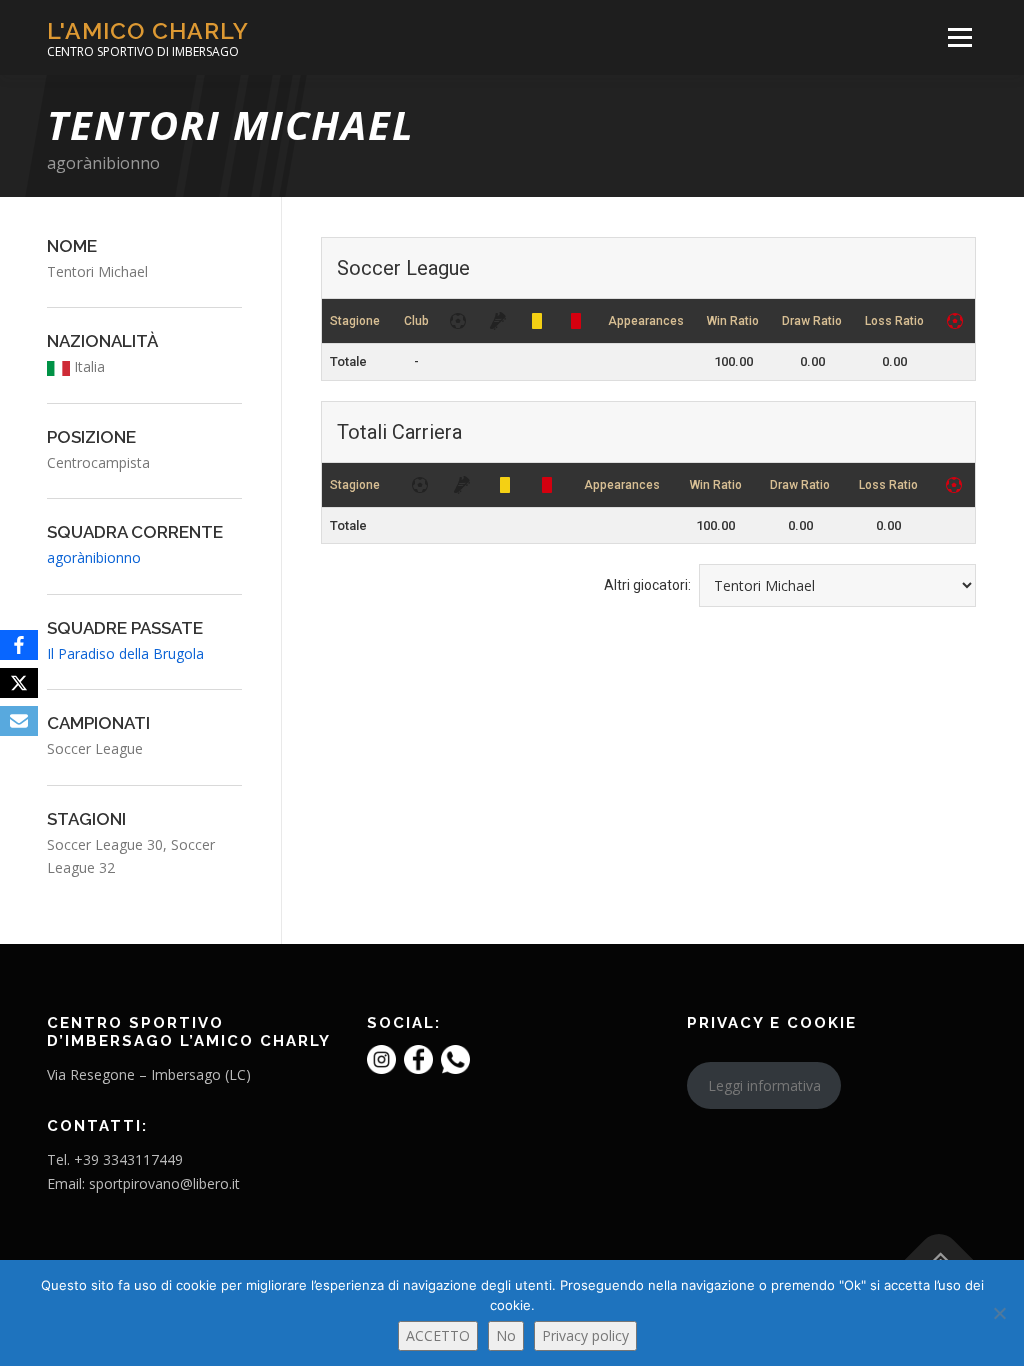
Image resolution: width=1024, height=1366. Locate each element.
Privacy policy (585, 1335)
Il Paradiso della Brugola (125, 653)
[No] (999, 1313)
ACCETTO (438, 1335)
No (506, 1335)
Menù (959, 37)
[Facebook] (19, 645)
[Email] (19, 721)
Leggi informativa (764, 1085)
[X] (19, 683)
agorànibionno (103, 163)
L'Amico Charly (148, 30)
